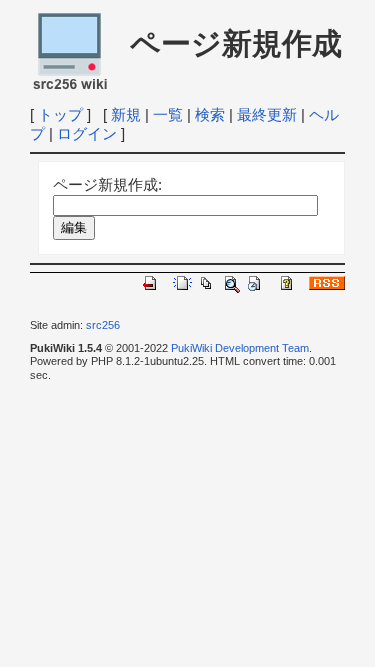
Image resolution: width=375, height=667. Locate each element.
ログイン (87, 133)
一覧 (168, 114)
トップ (60, 114)
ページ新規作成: (107, 184)
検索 (210, 114)
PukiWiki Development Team (240, 348)
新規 (126, 114)
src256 (103, 325)
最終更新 (267, 114)
